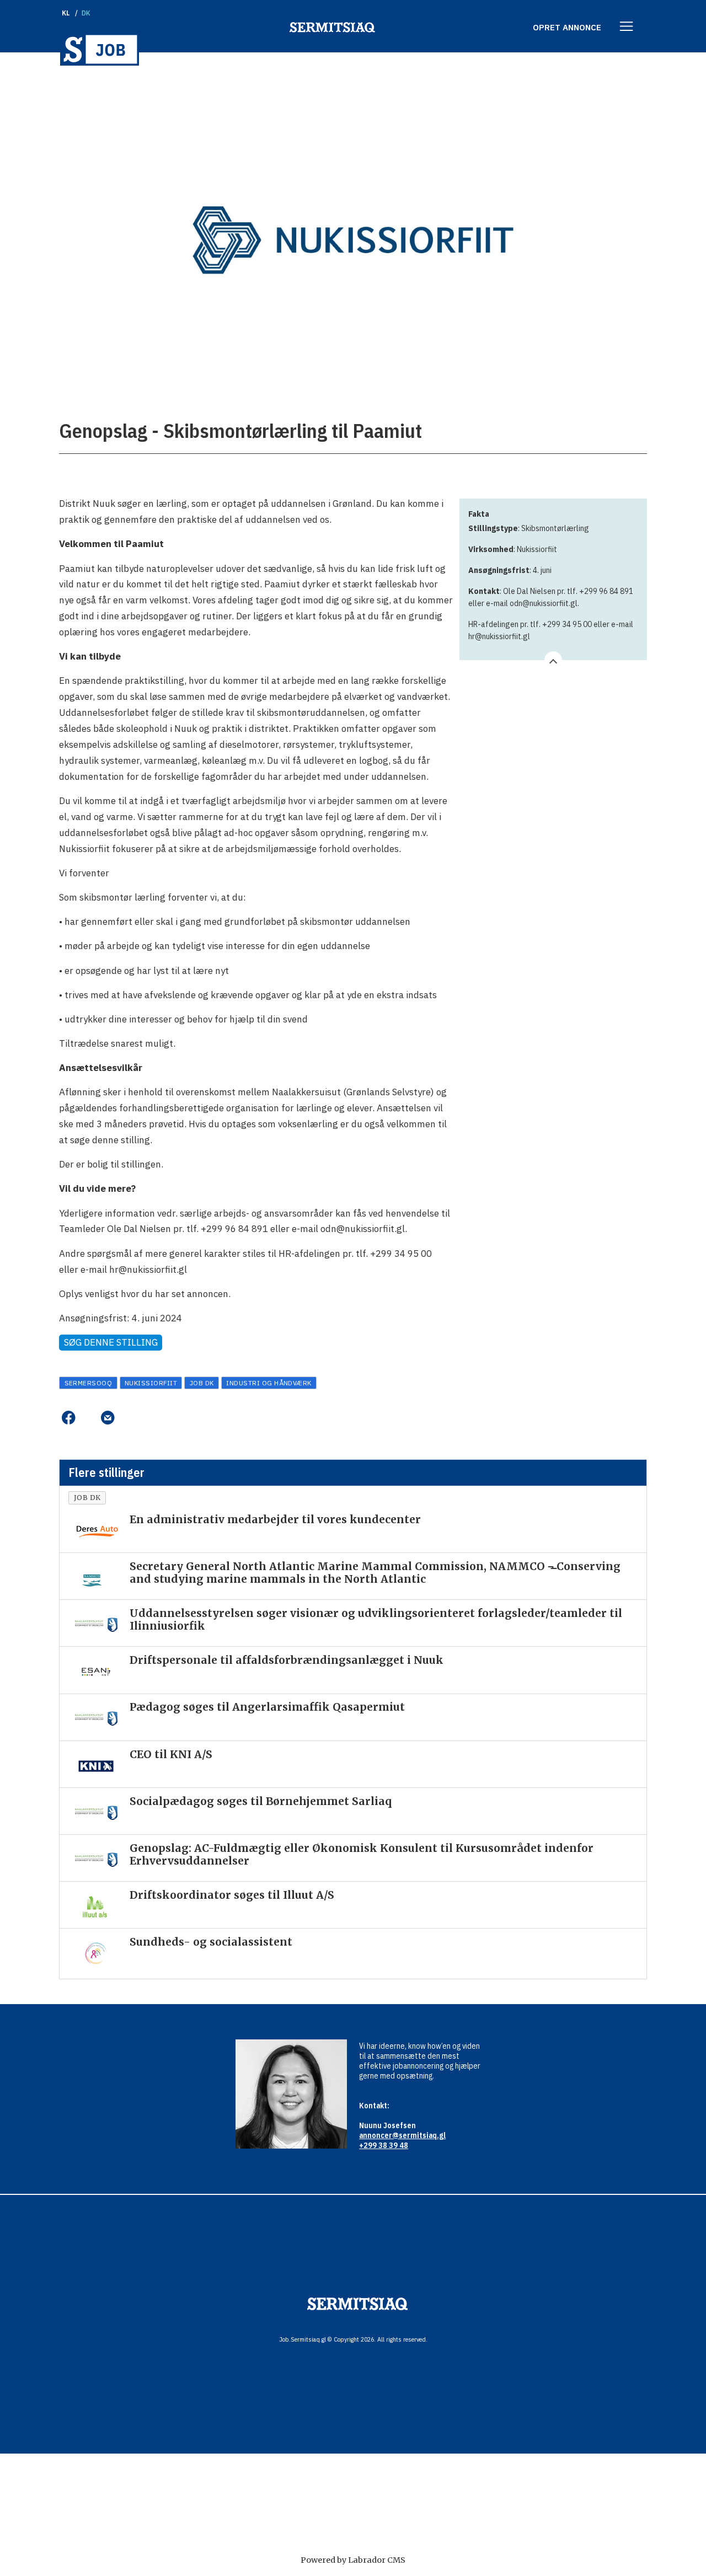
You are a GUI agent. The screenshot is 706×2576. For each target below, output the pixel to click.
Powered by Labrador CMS (353, 2560)
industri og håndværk (269, 1383)
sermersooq (89, 1383)
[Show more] (553, 660)
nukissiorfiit (151, 1383)
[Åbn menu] (627, 27)
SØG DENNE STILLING (111, 1342)
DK (86, 13)
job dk (202, 1383)
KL (66, 13)
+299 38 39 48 (384, 2145)
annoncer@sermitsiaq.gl (402, 2135)
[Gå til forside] (100, 49)
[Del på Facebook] (68, 1418)
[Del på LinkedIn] (88, 1418)
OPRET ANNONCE (567, 27)
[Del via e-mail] (107, 1418)
